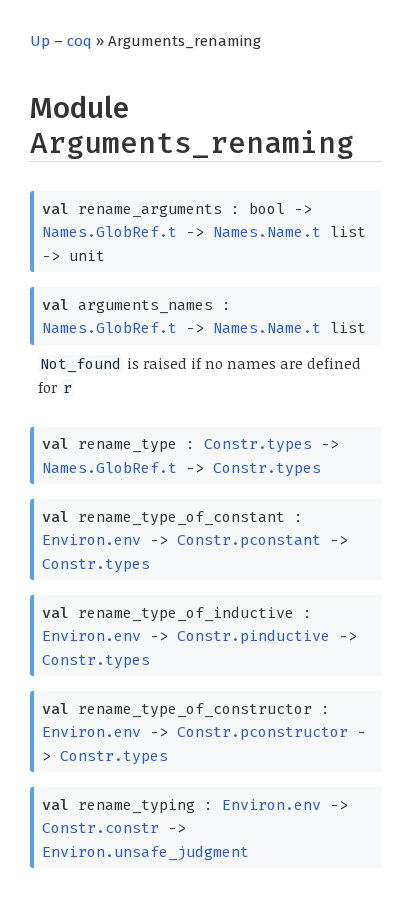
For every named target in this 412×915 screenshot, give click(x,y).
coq (79, 41)
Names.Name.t (267, 232)
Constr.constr (100, 828)
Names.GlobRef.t (109, 232)
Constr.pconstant (249, 540)
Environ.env (91, 540)
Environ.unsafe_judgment (145, 852)
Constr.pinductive (253, 636)
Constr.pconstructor (262, 732)
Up (40, 41)
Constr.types (258, 444)
